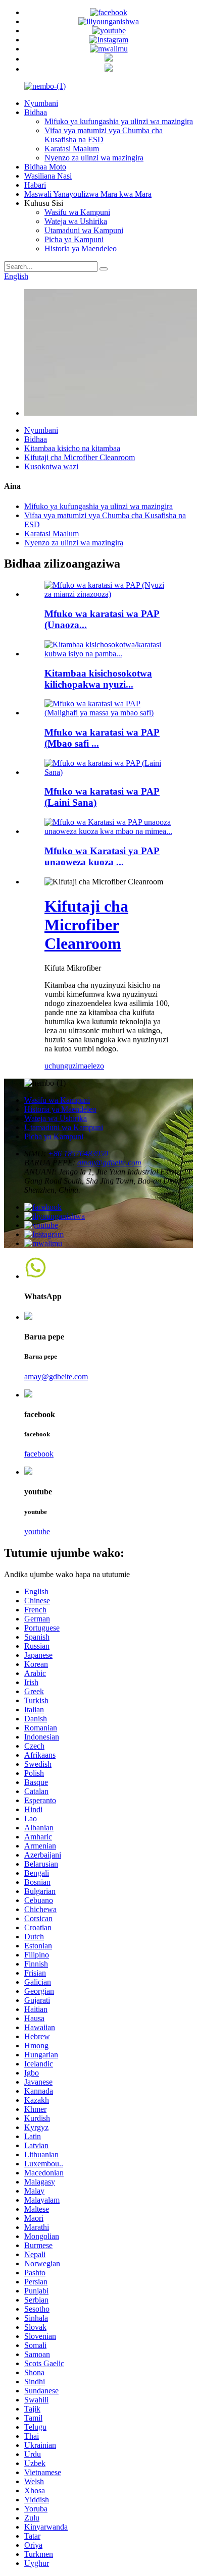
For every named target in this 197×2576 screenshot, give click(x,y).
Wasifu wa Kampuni (77, 212)
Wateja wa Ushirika (76, 221)
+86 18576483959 (78, 1154)
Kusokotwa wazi (51, 466)
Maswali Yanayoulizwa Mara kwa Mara (88, 194)
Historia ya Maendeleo (81, 248)
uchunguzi (61, 1066)
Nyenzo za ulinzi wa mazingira (94, 158)
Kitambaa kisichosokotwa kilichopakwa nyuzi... (98, 679)
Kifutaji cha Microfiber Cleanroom (80, 457)
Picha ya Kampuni (74, 239)
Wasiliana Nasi (48, 176)
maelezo (91, 1066)
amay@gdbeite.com (109, 1163)
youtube (37, 1531)
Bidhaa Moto (45, 167)
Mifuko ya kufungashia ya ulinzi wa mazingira (119, 121)
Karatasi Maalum (72, 149)
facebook (39, 1454)
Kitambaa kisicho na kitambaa (72, 448)
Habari (35, 185)
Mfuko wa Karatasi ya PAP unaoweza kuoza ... (102, 856)
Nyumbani (41, 103)
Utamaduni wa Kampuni (84, 230)
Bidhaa (36, 112)
